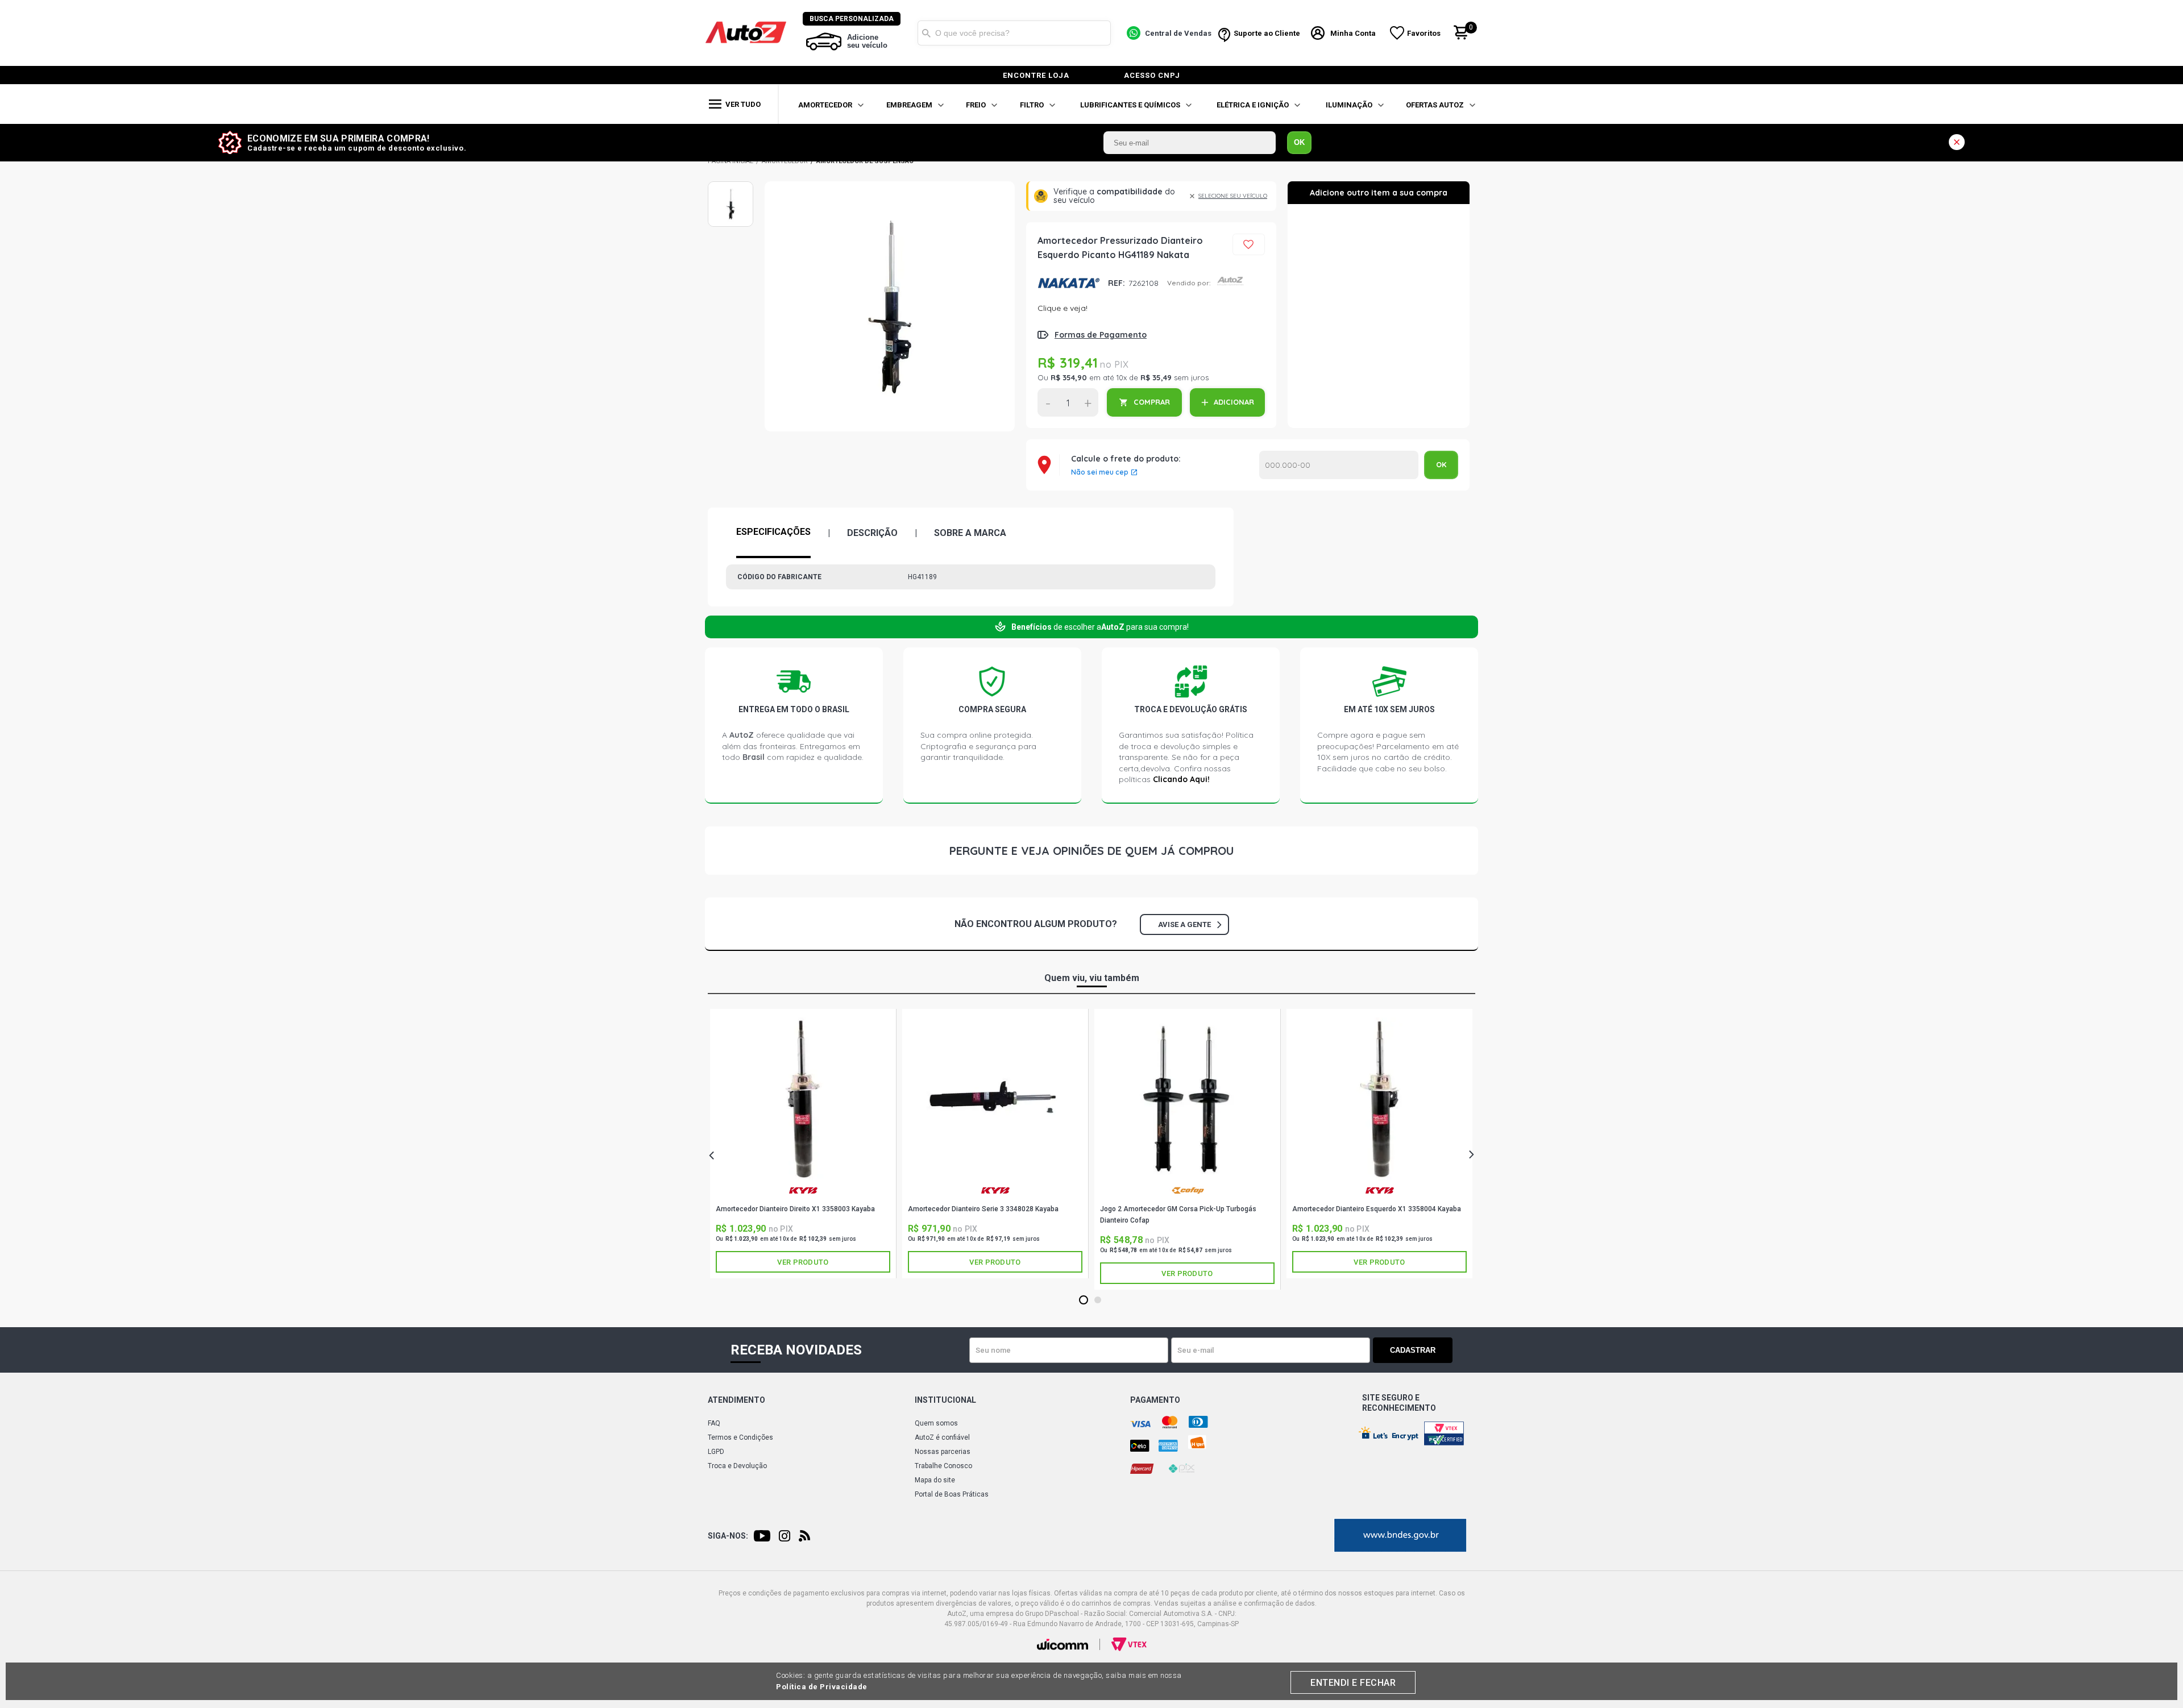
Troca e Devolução (737, 1466)
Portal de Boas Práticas (952, 1494)
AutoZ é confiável (942, 1437)
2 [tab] (1098, 1300)
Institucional (945, 1400)
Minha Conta (1353, 33)
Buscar (926, 33)
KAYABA (803, 1195)
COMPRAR (1152, 402)
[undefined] (890, 306)
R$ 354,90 (1069, 377)
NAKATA (1068, 283)
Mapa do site (935, 1480)
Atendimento (736, 1400)
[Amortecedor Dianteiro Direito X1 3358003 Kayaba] (803, 1099)
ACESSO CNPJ (1152, 75)
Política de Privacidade (822, 1687)
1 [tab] (1084, 1300)
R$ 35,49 (1156, 377)
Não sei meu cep (1100, 472)
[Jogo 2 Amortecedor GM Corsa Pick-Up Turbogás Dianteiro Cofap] (1187, 1099)
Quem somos (936, 1423)
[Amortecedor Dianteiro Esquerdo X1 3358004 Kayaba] (1379, 1099)
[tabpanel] (803, 1144)
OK (1299, 142)
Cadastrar (1413, 1350)
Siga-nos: (728, 1536)
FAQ (714, 1423)
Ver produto (803, 1262)
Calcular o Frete (1339, 465)
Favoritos (1424, 33)
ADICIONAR (1234, 402)
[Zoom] (731, 204)
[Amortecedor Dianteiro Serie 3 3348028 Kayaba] (995, 1099)
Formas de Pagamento (1101, 335)
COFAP (1187, 1195)
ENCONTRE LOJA (1036, 75)
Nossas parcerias (943, 1452)
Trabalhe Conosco (943, 1466)
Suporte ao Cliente (1267, 33)
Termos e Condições (740, 1437)
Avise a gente (1184, 924)
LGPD (716, 1452)
